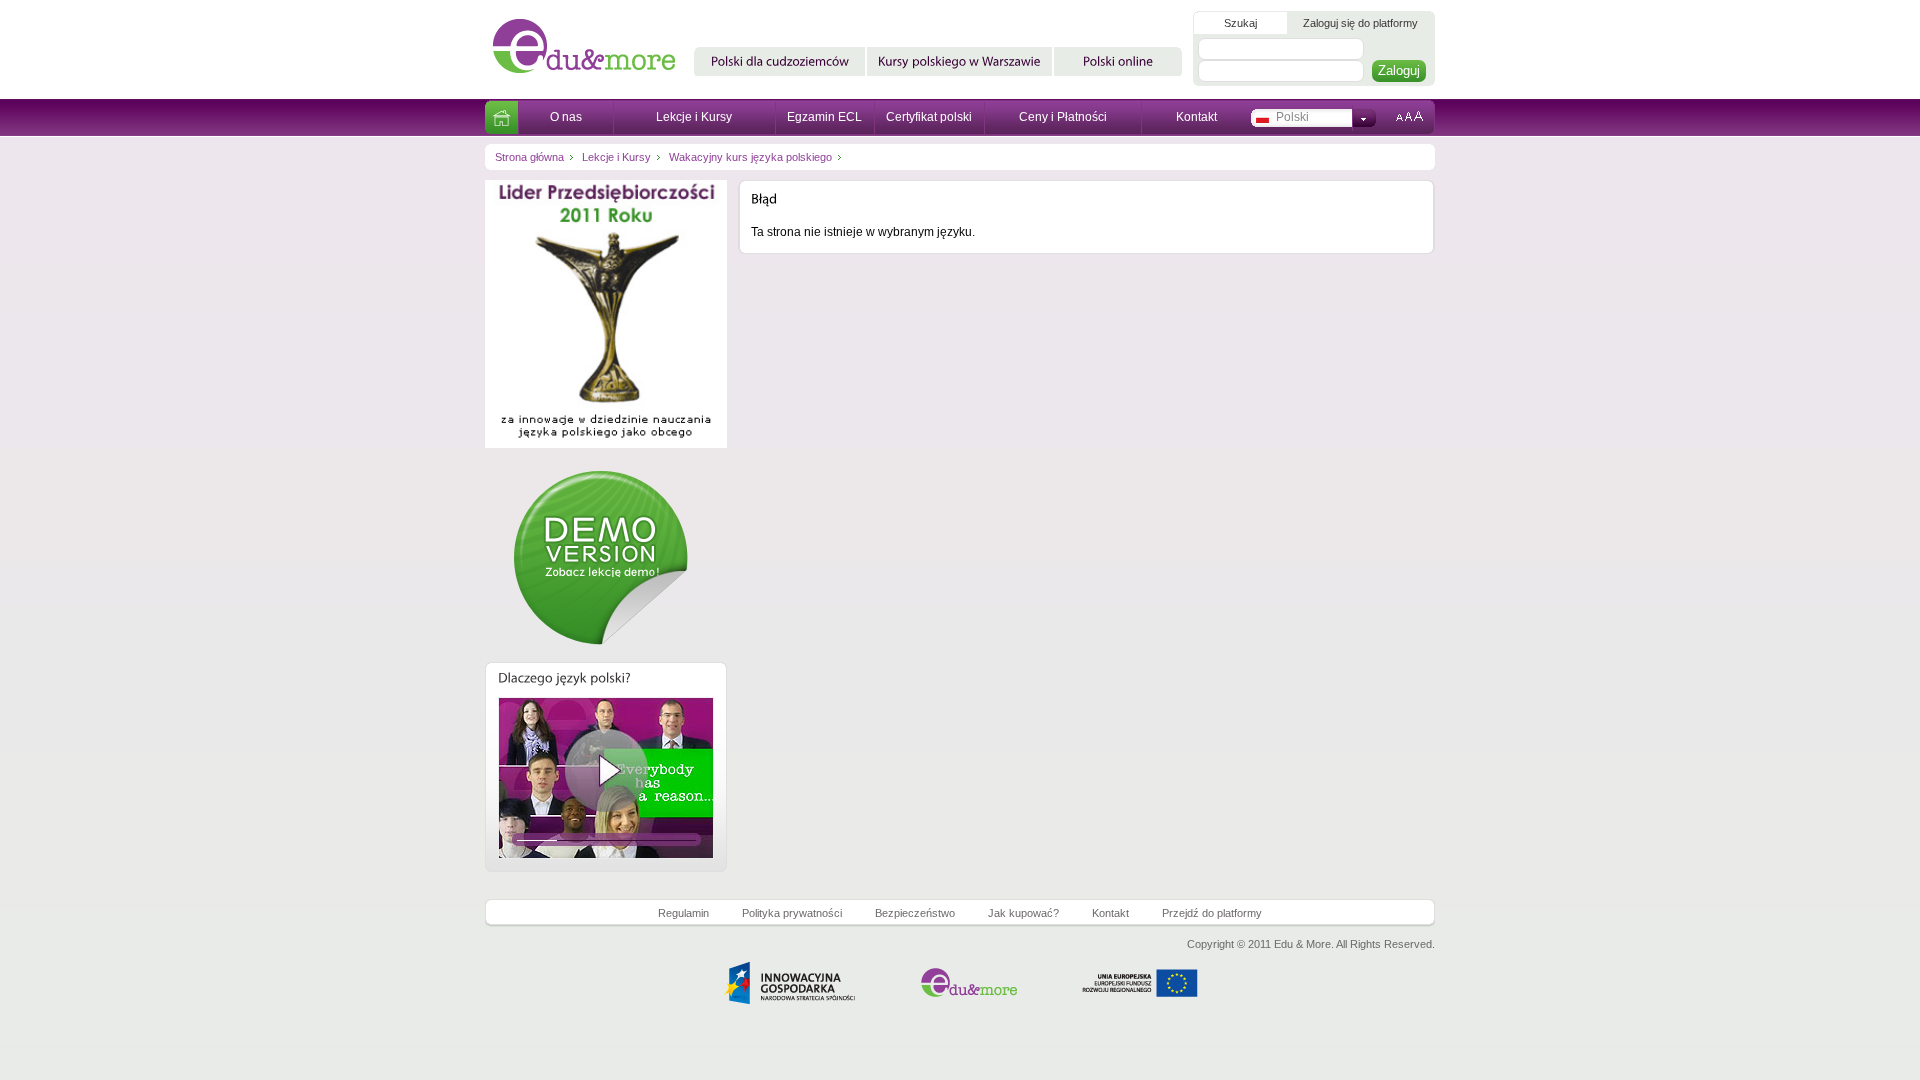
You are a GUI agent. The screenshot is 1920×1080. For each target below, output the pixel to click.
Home (501, 117)
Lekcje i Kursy (694, 117)
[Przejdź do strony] (606, 464)
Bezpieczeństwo (915, 913)
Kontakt (1196, 117)
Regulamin (683, 913)
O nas (566, 117)
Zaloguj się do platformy (1360, 23)
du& (592, 49)
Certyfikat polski (929, 117)
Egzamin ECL (824, 117)
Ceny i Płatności (1063, 117)
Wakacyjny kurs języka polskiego (750, 157)
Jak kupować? (1023, 913)
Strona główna (529, 157)
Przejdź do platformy (1212, 913)
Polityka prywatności (792, 913)
